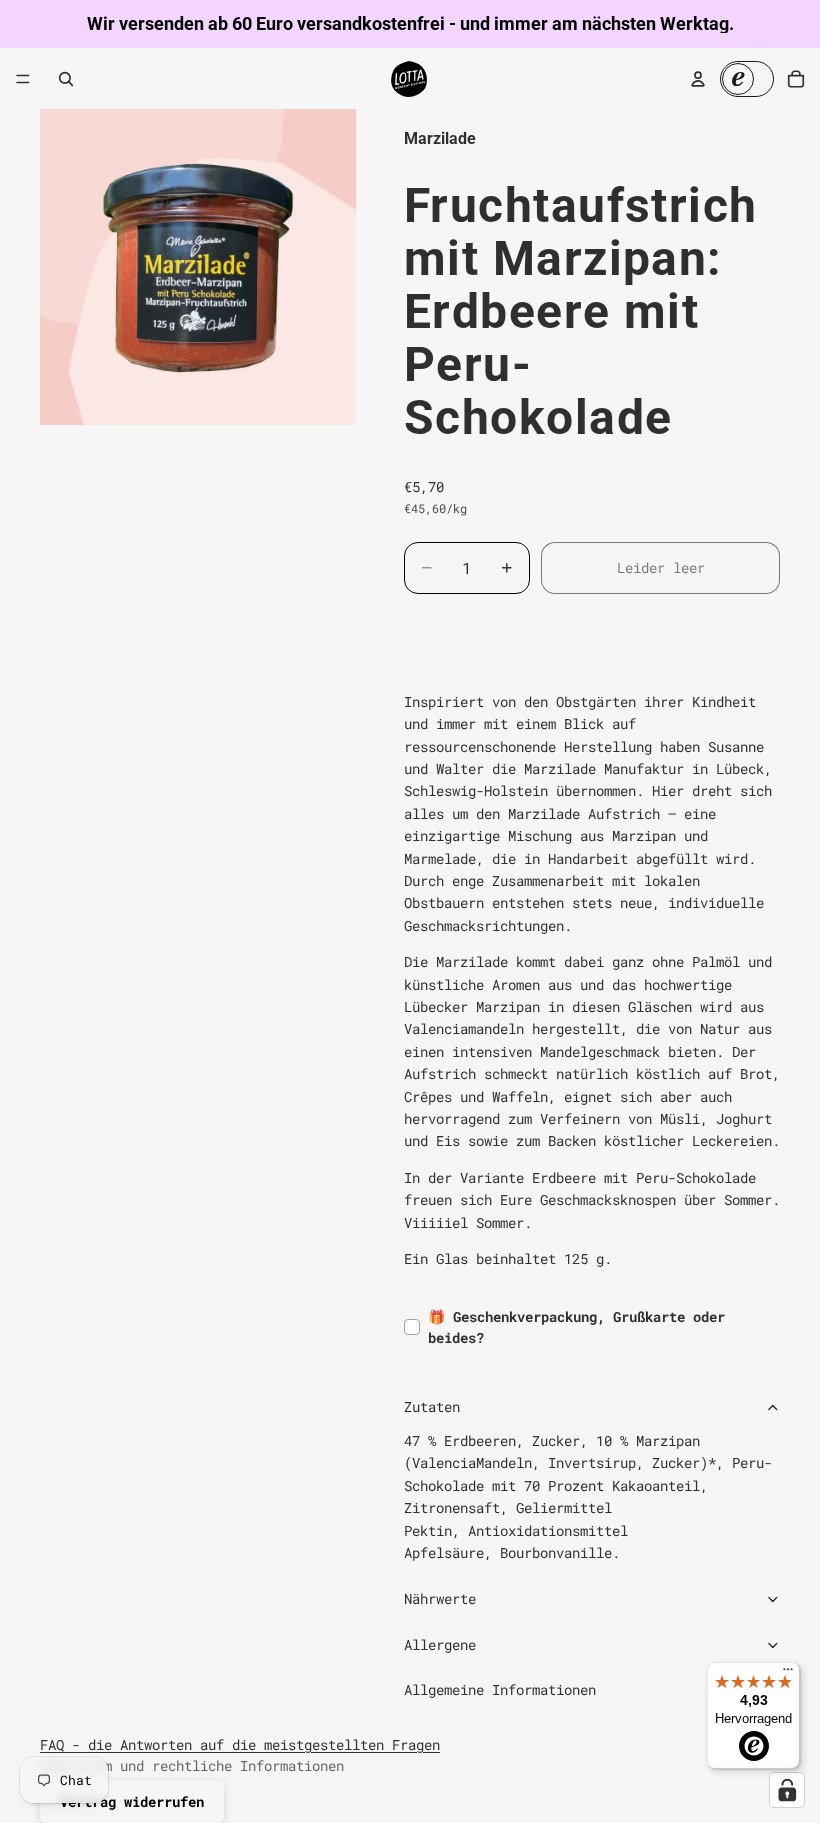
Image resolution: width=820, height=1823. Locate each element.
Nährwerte (440, 1598)
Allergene (440, 1644)
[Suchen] (66, 79)
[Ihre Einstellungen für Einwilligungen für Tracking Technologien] (787, 1790)
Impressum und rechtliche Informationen (192, 1765)
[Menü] (23, 79)
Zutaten (432, 1406)
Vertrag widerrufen (132, 1801)
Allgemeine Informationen (500, 1689)
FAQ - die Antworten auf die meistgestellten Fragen (240, 1744)
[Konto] (698, 79)
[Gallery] (198, 267)
